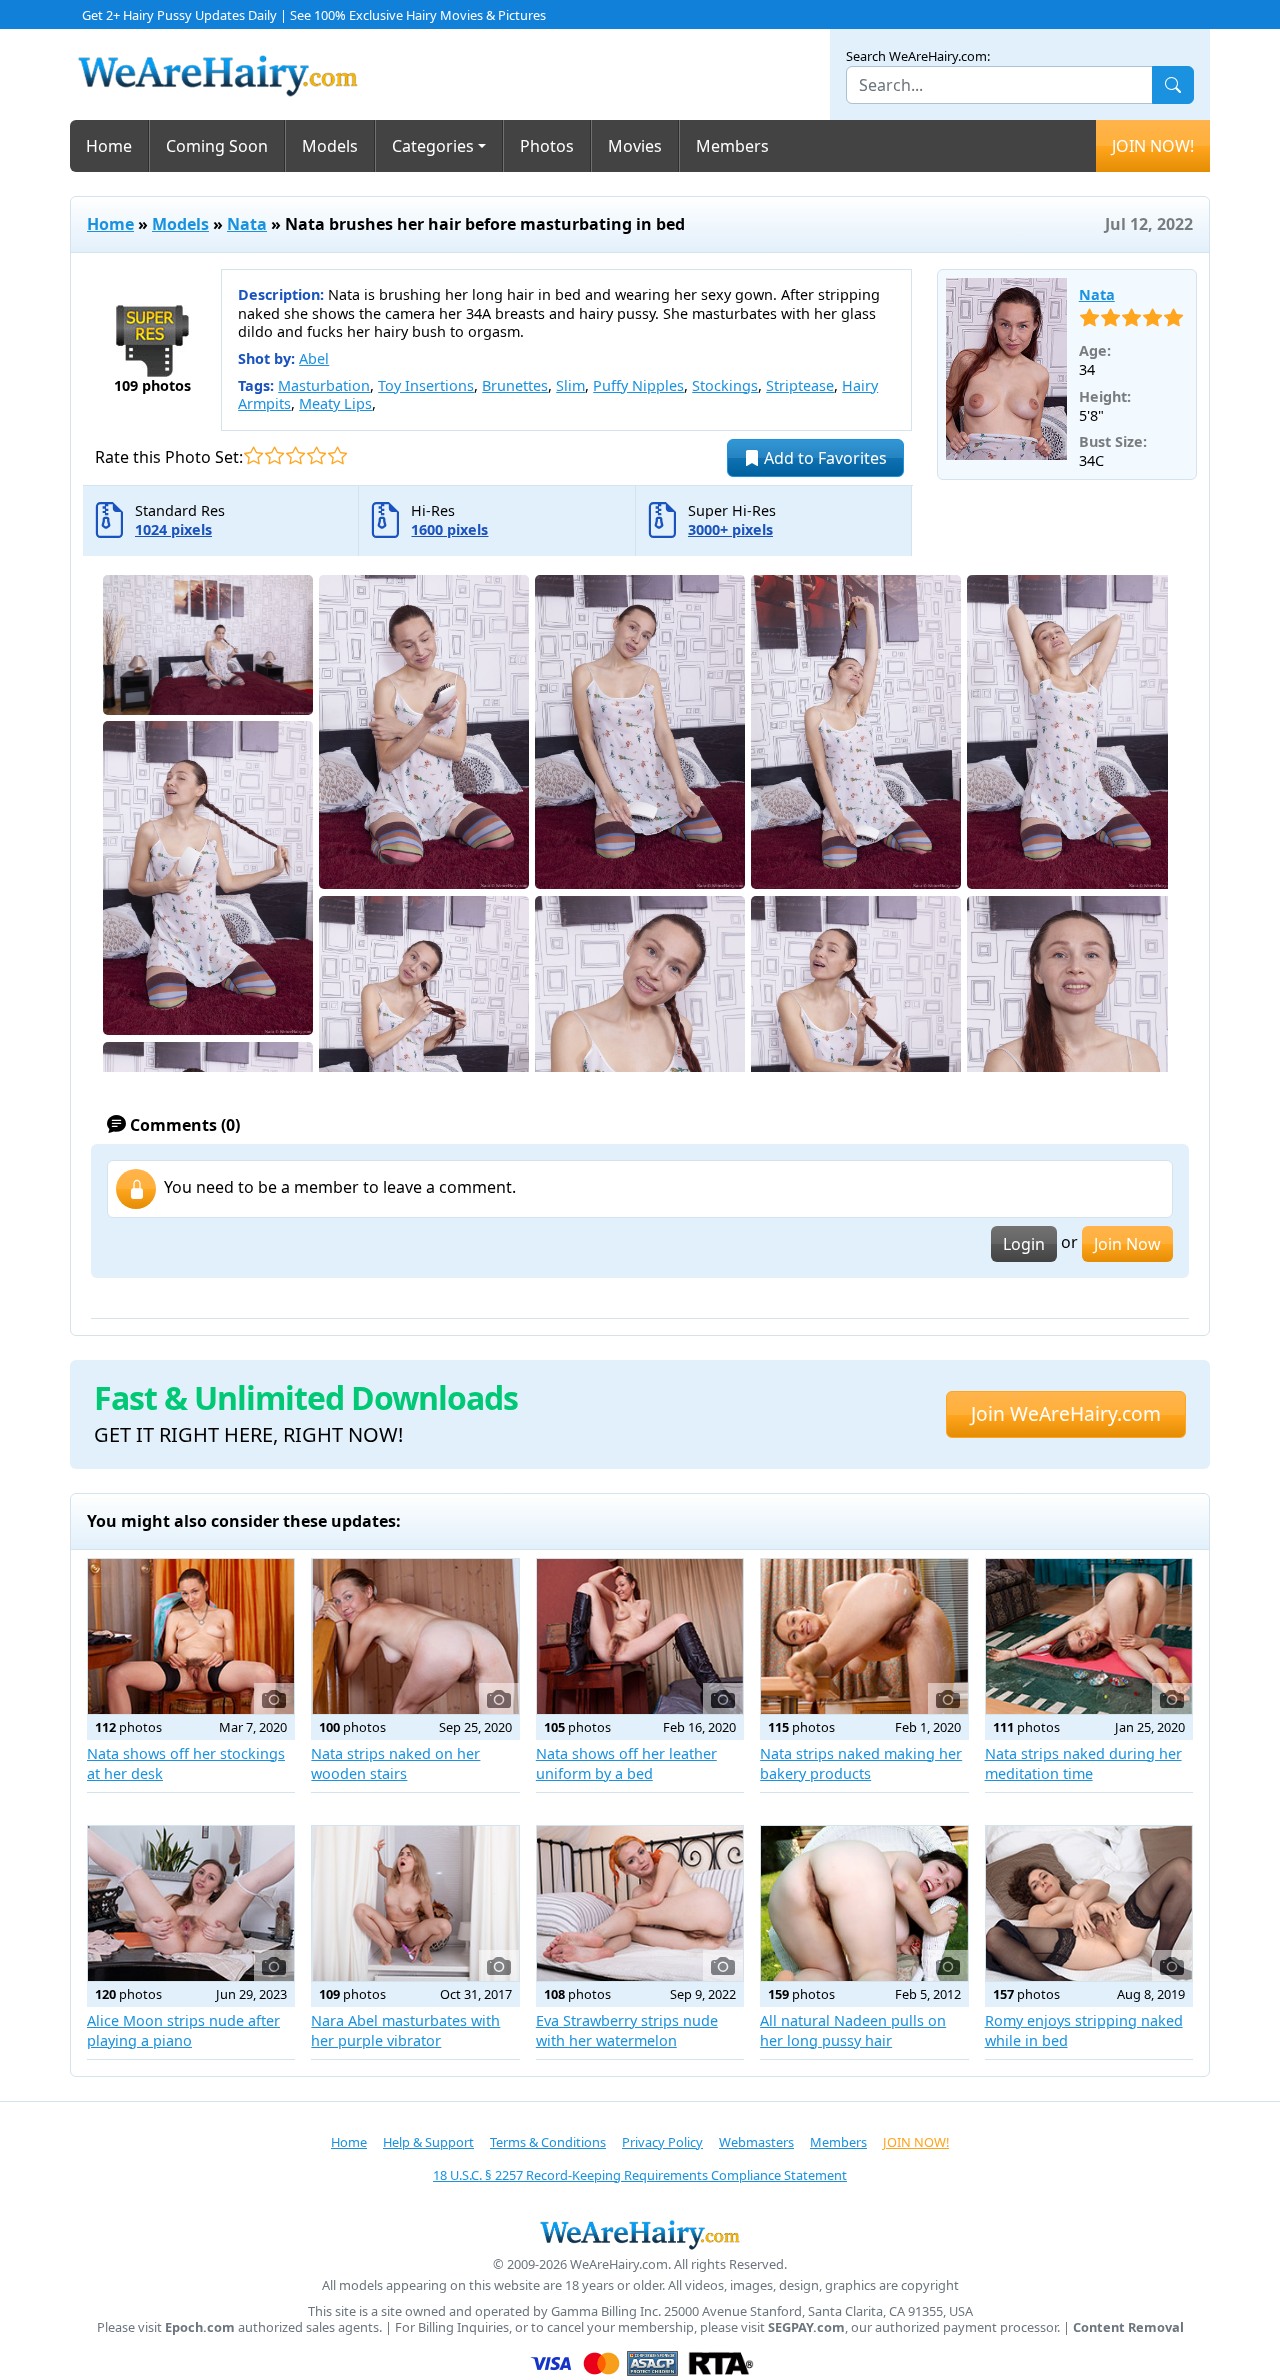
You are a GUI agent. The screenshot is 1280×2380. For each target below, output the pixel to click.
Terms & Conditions (548, 2142)
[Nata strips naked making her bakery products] (864, 1636)
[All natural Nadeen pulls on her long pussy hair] (864, 1903)
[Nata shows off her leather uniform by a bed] (640, 1636)
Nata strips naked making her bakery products (861, 1763)
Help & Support (428, 2142)
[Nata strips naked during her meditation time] (1089, 1636)
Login (1024, 1244)
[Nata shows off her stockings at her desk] (191, 1636)
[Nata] (1006, 369)
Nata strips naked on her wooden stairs (395, 1763)
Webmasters (756, 2142)
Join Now (1127, 1244)
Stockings (725, 385)
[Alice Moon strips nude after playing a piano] (191, 1903)
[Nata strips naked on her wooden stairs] (415, 1636)
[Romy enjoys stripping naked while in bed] (1089, 1903)
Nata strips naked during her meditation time (1083, 1763)
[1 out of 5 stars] (253, 455)
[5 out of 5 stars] (337, 455)
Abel (314, 358)
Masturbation (324, 385)
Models (330, 146)
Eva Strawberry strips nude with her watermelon (627, 2030)
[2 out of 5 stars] (274, 455)
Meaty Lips (335, 403)
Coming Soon (217, 146)
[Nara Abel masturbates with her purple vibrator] (415, 1903)
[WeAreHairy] (640, 2234)
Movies (635, 146)
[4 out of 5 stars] (316, 455)
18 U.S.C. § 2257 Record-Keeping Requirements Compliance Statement (640, 2175)
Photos (547, 146)
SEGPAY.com (806, 2327)
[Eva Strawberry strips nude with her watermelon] (640, 1903)
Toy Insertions (426, 385)
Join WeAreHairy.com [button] (1066, 1413)
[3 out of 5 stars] (295, 455)
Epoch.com (200, 2327)
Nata (247, 224)
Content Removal (1128, 2327)
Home (109, 146)
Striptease (800, 385)
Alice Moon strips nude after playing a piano (183, 2030)
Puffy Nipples (638, 385)
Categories (433, 146)
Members (732, 146)
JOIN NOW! (1153, 146)
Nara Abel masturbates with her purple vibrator (405, 2030)
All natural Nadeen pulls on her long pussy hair (853, 2030)
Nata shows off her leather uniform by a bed (626, 1763)
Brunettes (515, 385)
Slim (570, 385)
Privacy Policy (662, 2142)
